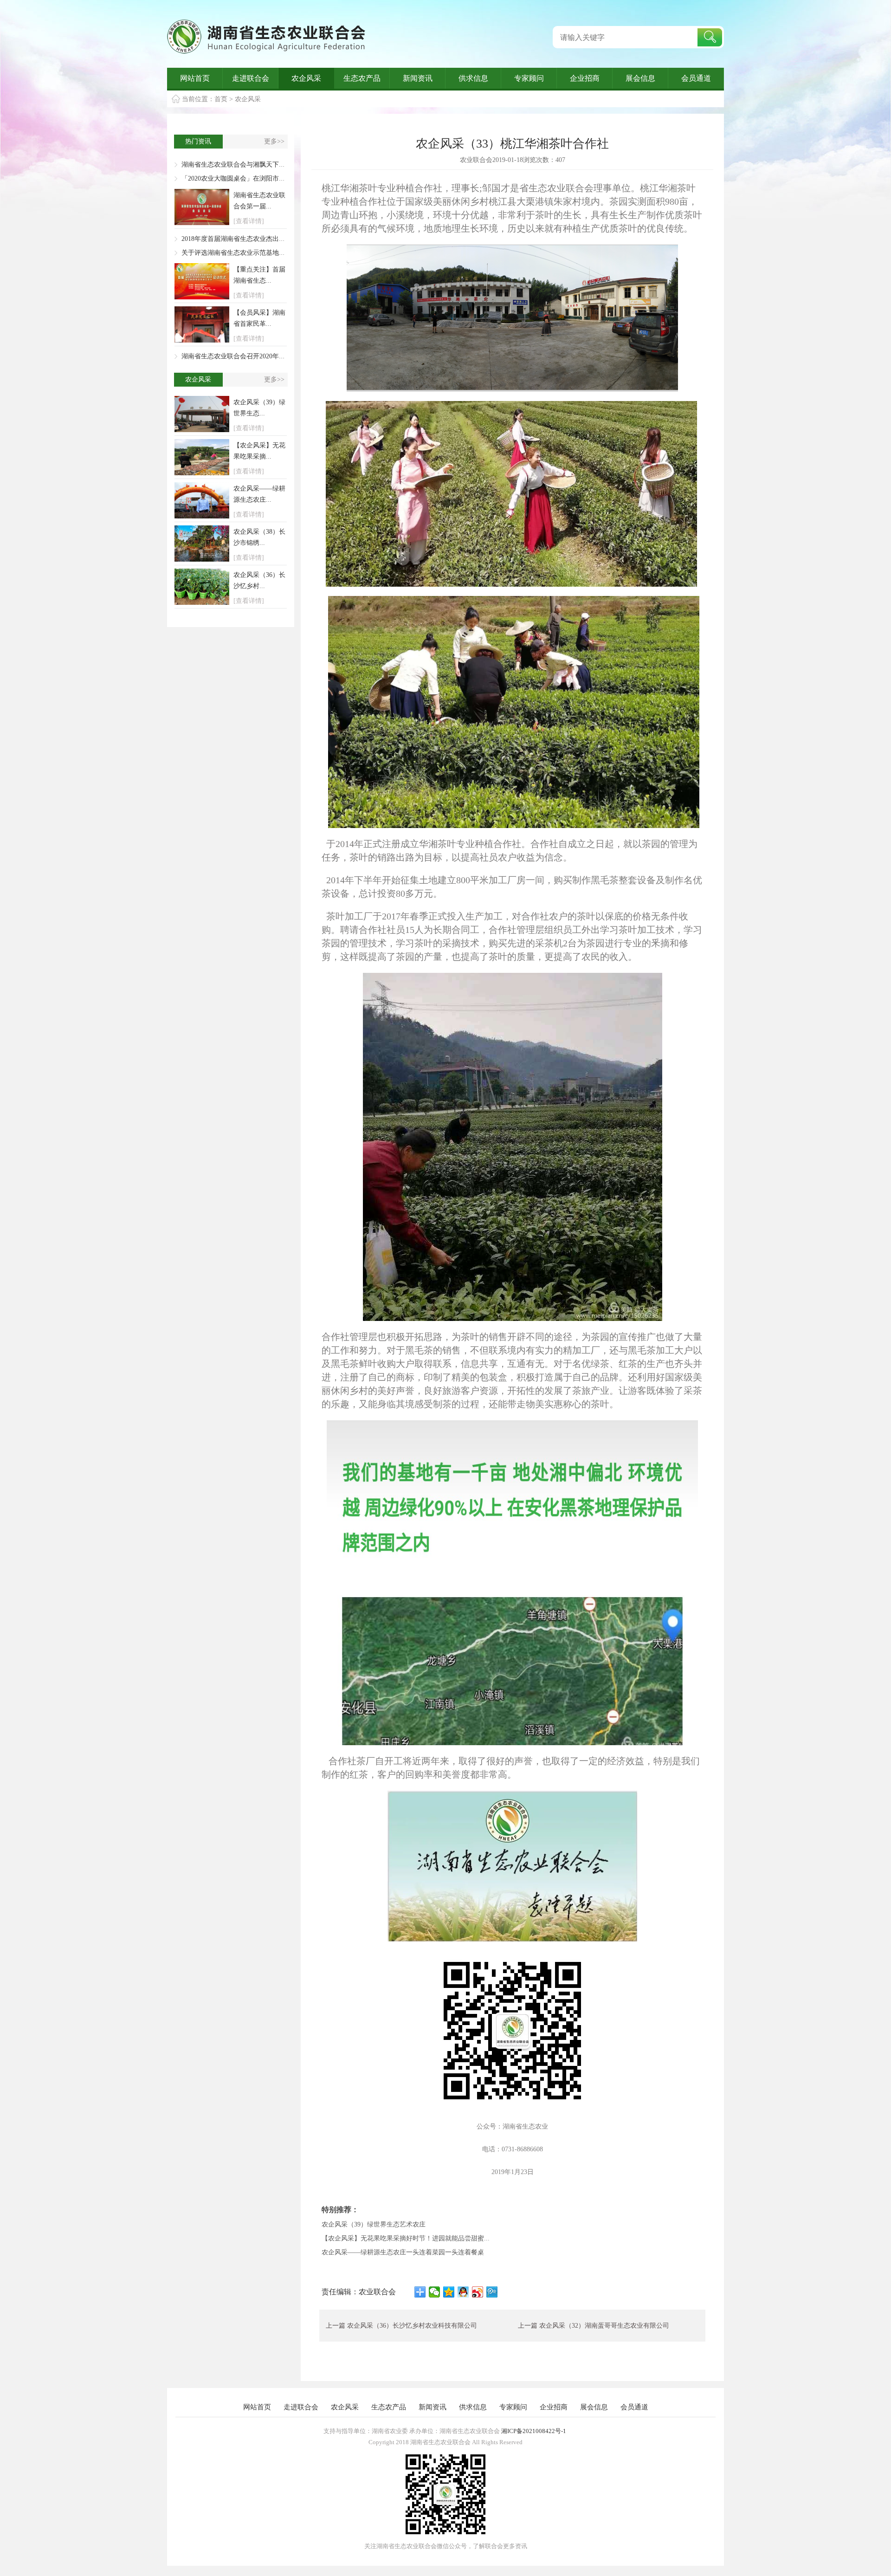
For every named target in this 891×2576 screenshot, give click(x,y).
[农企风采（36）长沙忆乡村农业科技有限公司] (202, 587)
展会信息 (640, 78)
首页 (221, 99)
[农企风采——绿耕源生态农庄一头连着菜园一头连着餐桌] (202, 500)
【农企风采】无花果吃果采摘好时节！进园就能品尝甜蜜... (406, 2238)
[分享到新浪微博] (478, 2292)
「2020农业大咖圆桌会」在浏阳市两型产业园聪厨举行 (259, 178)
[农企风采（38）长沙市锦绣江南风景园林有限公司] (202, 544)
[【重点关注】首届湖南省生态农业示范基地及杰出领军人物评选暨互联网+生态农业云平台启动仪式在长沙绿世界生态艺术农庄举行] (202, 281)
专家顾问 (529, 78)
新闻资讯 (418, 78)
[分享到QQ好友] (463, 2292)
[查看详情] (249, 221)
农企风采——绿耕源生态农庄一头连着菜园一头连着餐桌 (403, 2252)
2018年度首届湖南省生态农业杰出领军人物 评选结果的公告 (267, 239)
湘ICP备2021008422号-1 (534, 2431)
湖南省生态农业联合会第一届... (259, 201)
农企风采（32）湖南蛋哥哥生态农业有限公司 (604, 2326)
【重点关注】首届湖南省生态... (259, 275)
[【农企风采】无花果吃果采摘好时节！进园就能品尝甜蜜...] (202, 457)
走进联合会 (251, 78)
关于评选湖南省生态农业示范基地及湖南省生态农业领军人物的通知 (279, 253)
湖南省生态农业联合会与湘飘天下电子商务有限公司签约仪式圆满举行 (282, 165)
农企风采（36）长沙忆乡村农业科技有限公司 (412, 2326)
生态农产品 (362, 78)
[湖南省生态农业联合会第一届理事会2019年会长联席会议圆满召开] (202, 207)
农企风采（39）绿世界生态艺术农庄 (374, 2224)
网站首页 (195, 78)
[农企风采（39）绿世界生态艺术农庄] (202, 414)
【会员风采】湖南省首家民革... (259, 318)
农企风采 (306, 78)
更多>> (274, 141)
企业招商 (585, 78)
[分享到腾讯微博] (492, 2292)
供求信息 (473, 78)
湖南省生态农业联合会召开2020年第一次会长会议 (253, 356)
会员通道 (696, 78)
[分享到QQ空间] (449, 2292)
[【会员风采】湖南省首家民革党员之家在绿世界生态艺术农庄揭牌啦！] (202, 324)
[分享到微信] (435, 2292)
